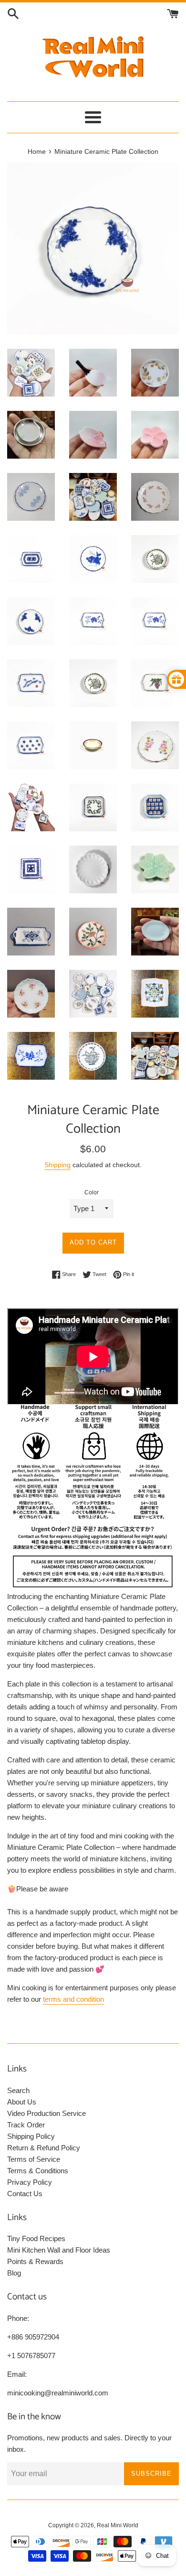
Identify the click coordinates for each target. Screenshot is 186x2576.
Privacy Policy (30, 2182)
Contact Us (25, 2194)
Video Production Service (46, 2113)
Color (92, 1192)
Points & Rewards (35, 2261)
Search (18, 2090)
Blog (14, 2273)
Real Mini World (118, 2525)
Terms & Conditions (38, 2171)
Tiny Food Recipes (36, 2238)
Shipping (57, 1165)
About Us (22, 2102)
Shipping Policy (31, 2136)
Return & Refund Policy (44, 2148)
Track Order (26, 2125)
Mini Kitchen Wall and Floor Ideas (59, 2250)
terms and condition (73, 1999)
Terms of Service (34, 2159)
